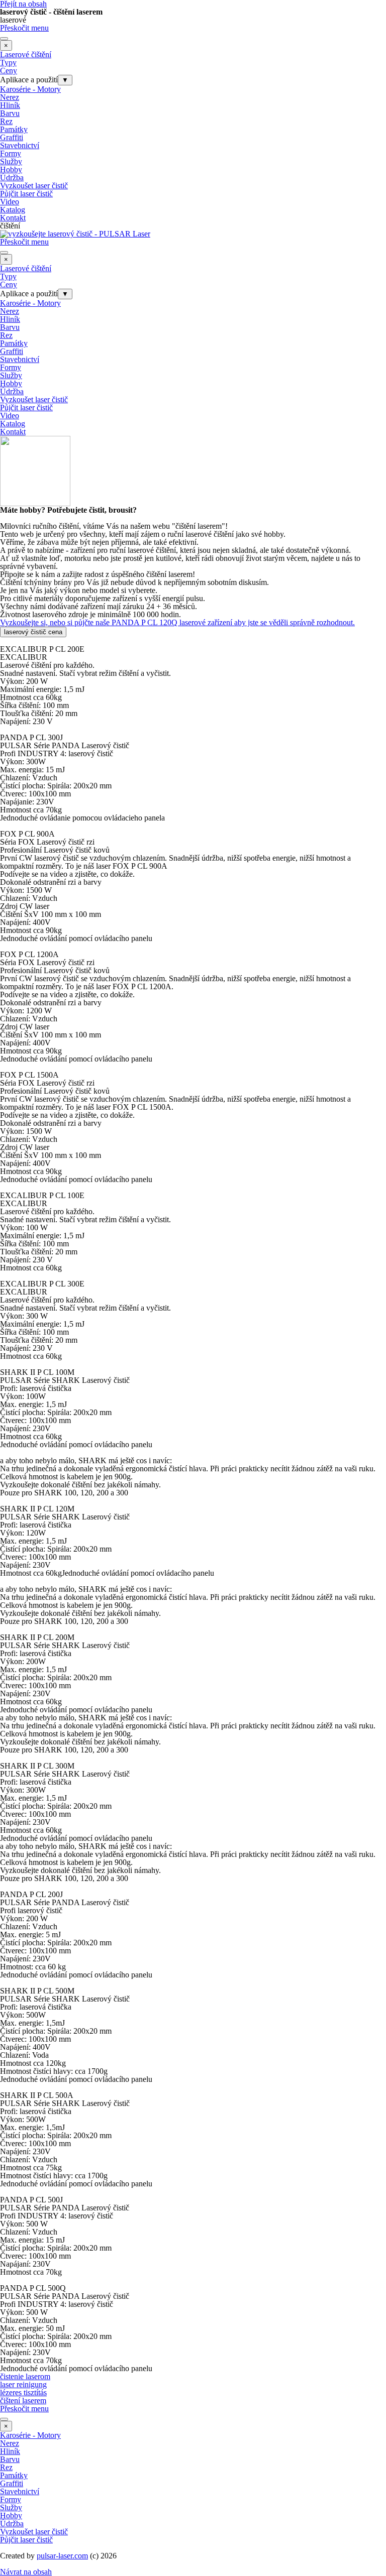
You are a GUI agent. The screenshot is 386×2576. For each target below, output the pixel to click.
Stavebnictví (20, 145)
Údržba (12, 178)
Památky (14, 129)
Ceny (9, 71)
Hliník (10, 105)
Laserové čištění (26, 54)
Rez (6, 121)
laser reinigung (23, 2384)
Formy (11, 153)
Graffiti (12, 137)
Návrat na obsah (26, 2572)
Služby (11, 161)
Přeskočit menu (24, 28)
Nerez (10, 97)
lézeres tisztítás (23, 2392)
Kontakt (13, 218)
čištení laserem (23, 2401)
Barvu (10, 113)
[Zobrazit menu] (4, 39)
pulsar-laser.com (62, 2556)
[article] (193, 681)
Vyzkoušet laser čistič (34, 186)
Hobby (11, 169)
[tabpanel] (193, 566)
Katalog (13, 210)
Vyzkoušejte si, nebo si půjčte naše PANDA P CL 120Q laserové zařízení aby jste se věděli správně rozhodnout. (177, 622)
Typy (8, 63)
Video (10, 202)
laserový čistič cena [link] (33, 632)
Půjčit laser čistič (26, 194)
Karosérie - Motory (30, 89)
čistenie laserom (25, 2376)
